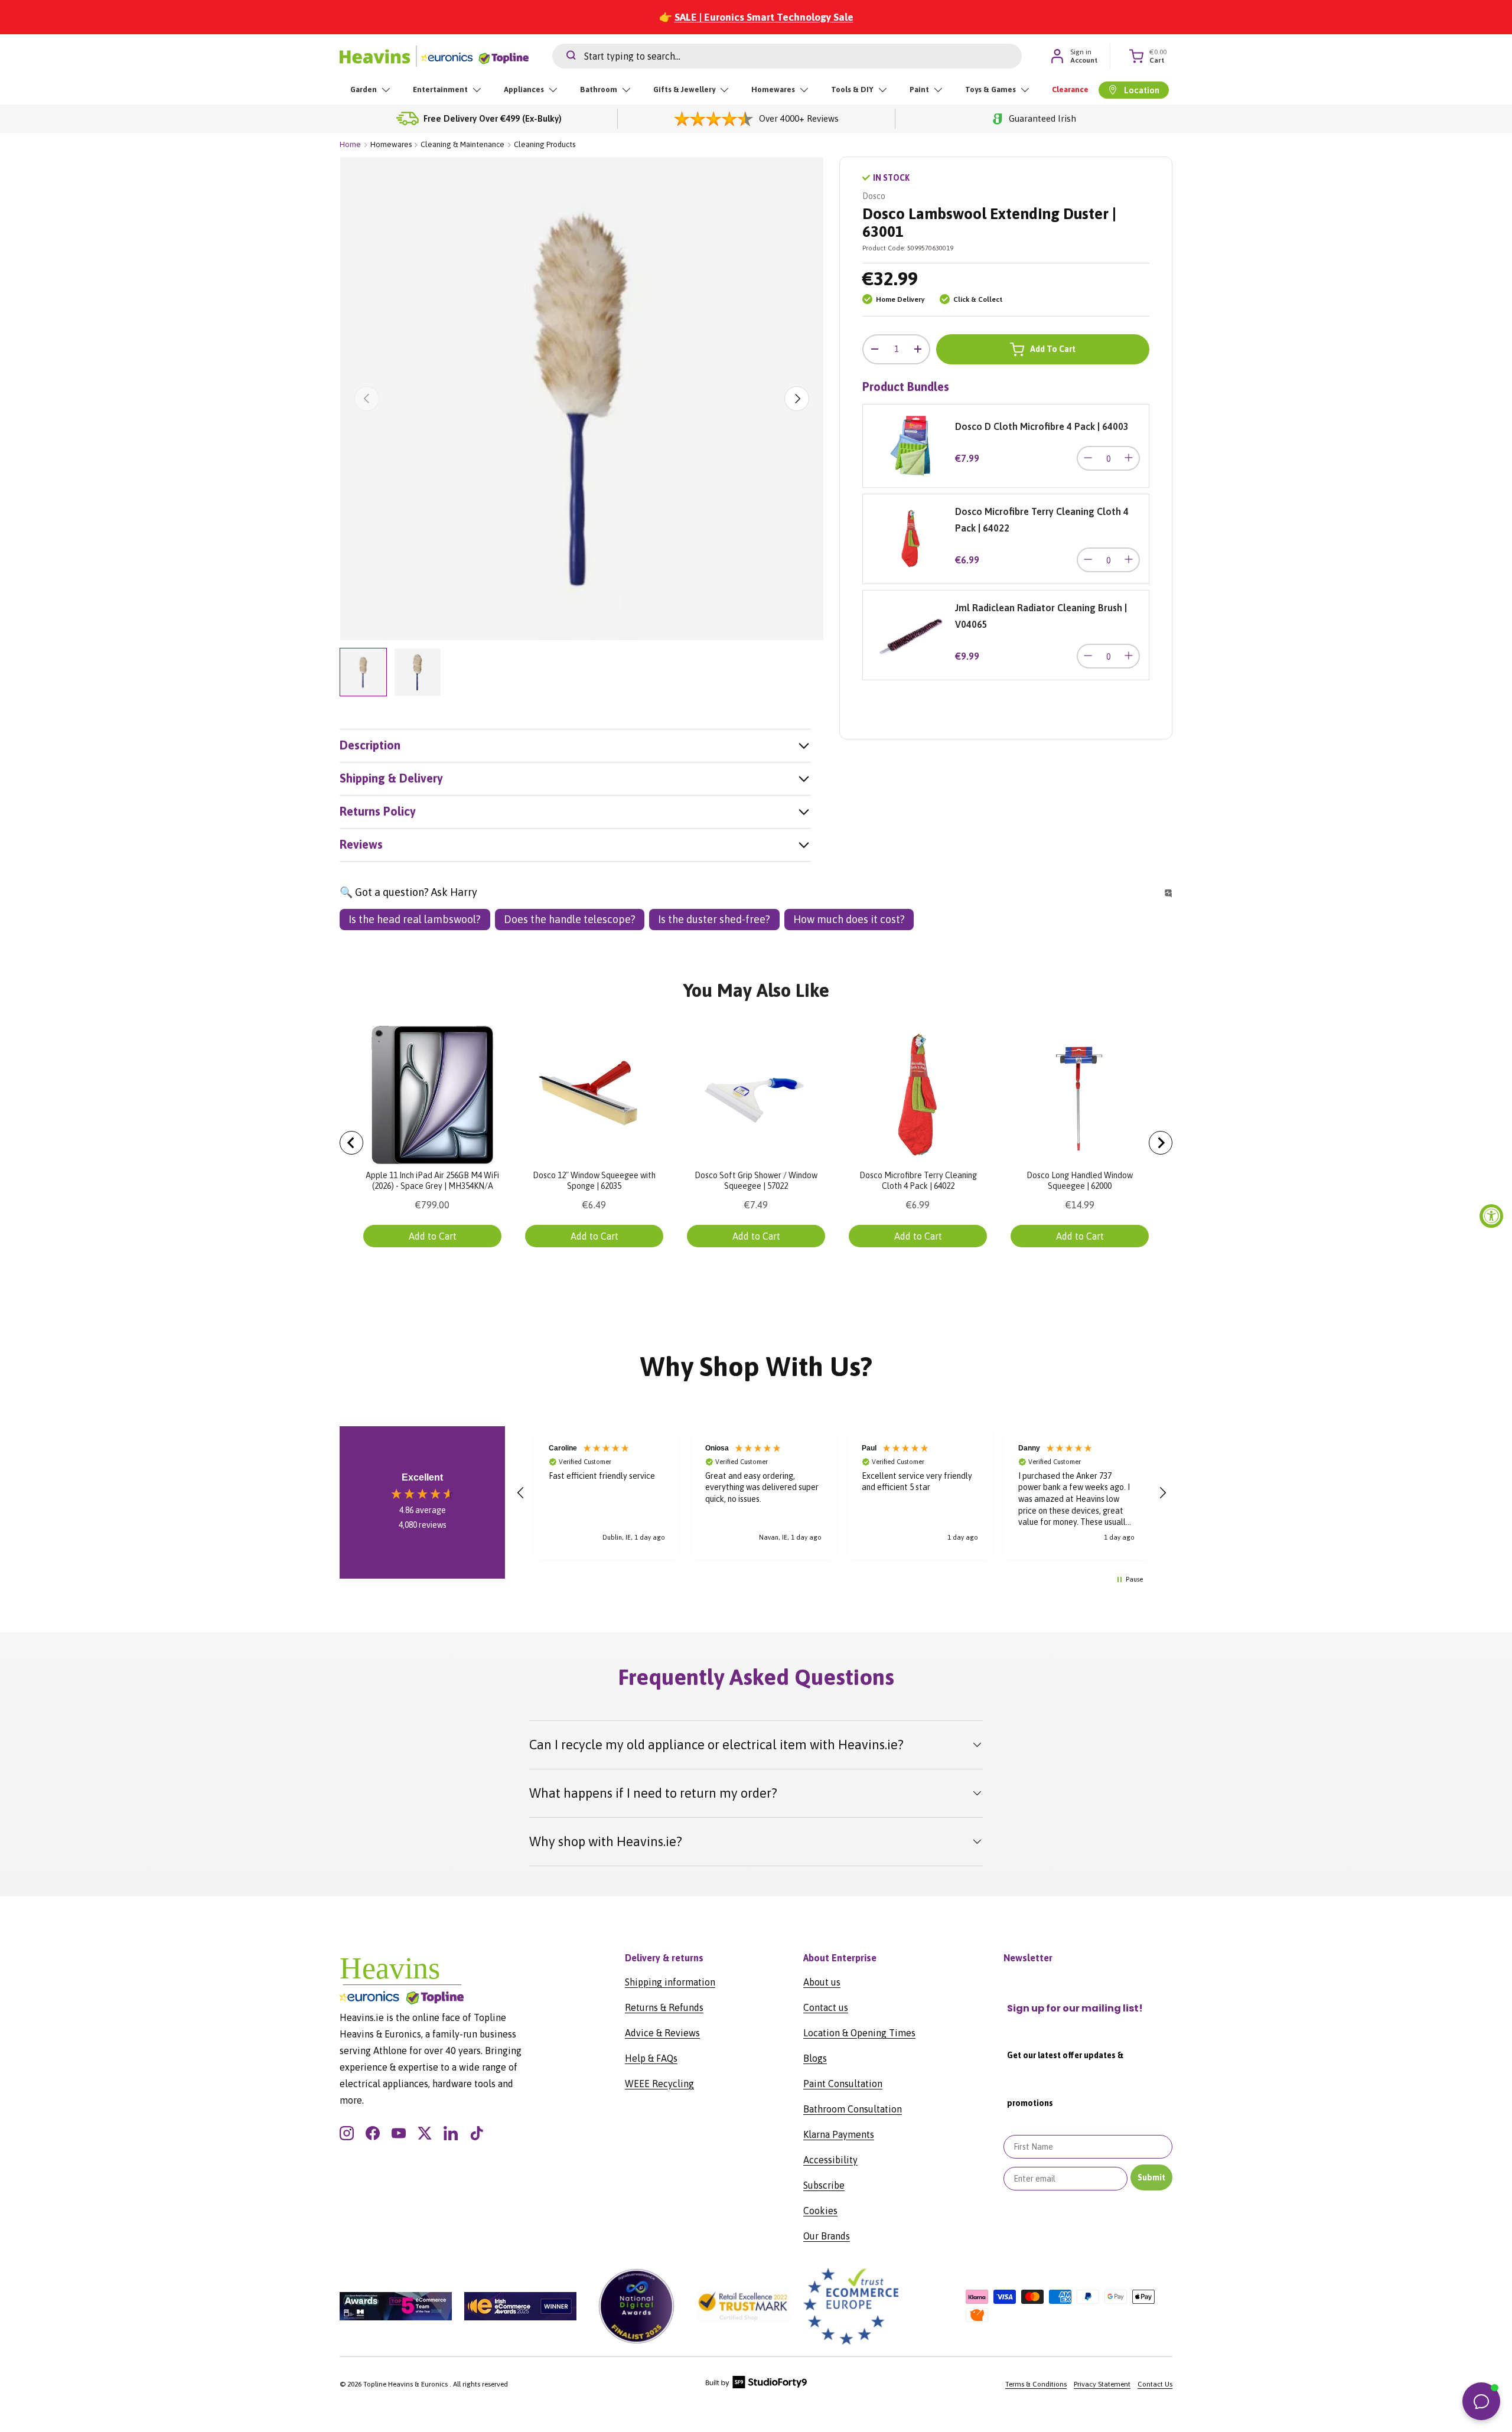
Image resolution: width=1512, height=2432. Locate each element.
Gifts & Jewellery (684, 89)
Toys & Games (990, 89)
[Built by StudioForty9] (756, 2386)
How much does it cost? (849, 919)
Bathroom (599, 89)
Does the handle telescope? (570, 919)
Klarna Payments (839, 2134)
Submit (1151, 2177)
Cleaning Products (545, 144)
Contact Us (1155, 2384)
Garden (364, 89)
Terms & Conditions (1036, 2384)
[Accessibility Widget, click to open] (1491, 1216)
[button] (521, 1493)
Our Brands (827, 2236)
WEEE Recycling (659, 2084)
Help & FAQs (651, 2058)
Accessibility (830, 2160)
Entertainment (440, 89)
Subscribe (824, 2185)
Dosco (874, 196)
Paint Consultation (843, 2084)
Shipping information (670, 1982)
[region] (842, 1493)
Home (350, 144)
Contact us (826, 2007)
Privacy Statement (1102, 2384)
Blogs (815, 2058)
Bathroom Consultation (853, 2109)
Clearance (1070, 89)
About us (822, 1982)
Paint (919, 89)
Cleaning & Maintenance (462, 144)
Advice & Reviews (662, 2033)
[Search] (564, 56)
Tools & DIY (852, 89)
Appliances (524, 89)
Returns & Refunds (664, 2007)
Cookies (820, 2211)
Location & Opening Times (859, 2033)
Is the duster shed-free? (714, 919)
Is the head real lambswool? (415, 919)
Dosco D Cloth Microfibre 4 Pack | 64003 (1042, 426)
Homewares (773, 89)
